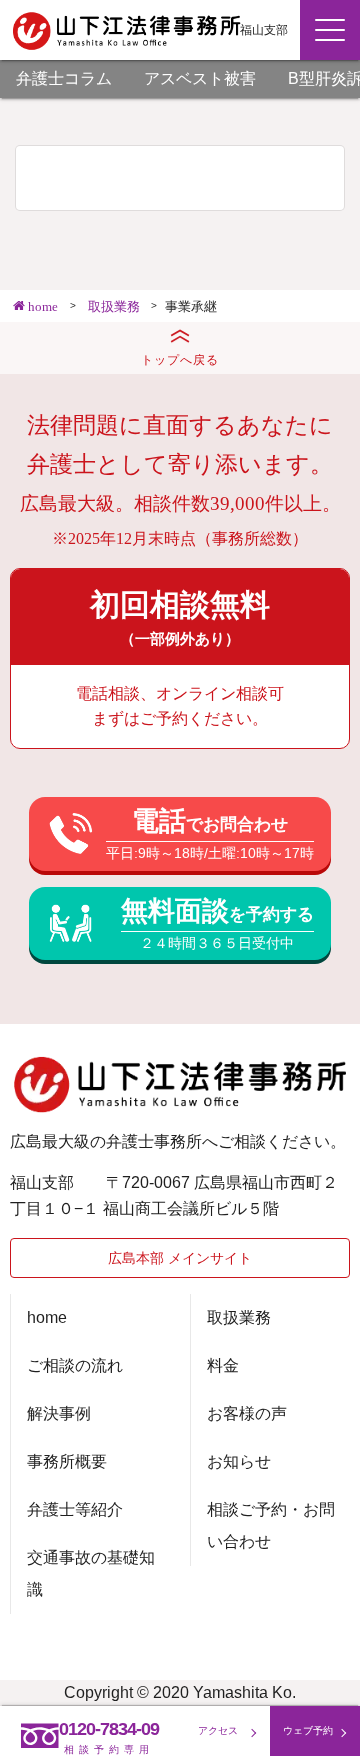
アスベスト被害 (200, 78)
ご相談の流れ (75, 1365)
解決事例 (59, 1413)
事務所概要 (67, 1461)
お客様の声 (247, 1413)
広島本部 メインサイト (180, 1258)
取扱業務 (239, 1317)
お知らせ (239, 1461)
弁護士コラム (64, 78)
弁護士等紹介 (75, 1509)
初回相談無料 (180, 617)
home (47, 1317)
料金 (223, 1365)
